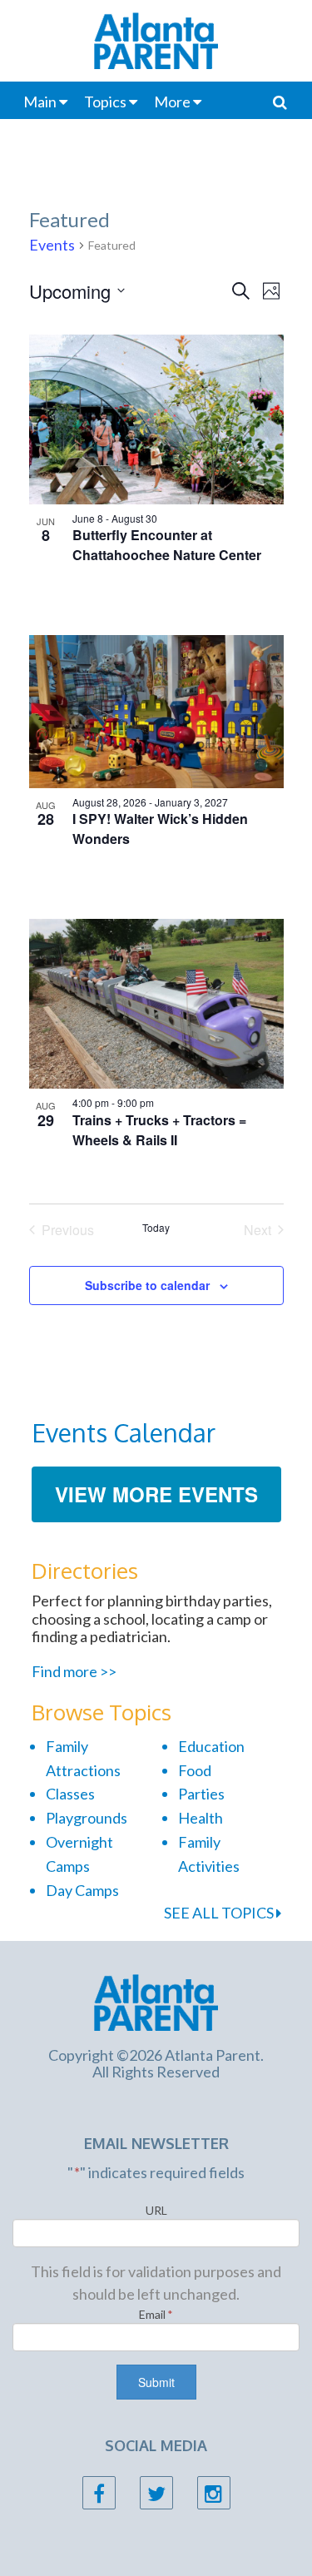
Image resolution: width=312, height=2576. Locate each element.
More (172, 102)
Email (156, 2314)
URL (156, 2210)
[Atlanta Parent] (156, 2001)
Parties (201, 1794)
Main (40, 102)
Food (195, 1770)
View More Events (156, 1494)
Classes (70, 1794)
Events (52, 245)
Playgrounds (87, 1818)
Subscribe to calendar (147, 1285)
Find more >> (74, 1671)
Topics (105, 102)
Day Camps (82, 1890)
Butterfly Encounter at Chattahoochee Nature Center (167, 545)
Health (201, 1818)
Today (156, 1228)
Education (211, 1746)
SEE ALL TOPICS (220, 1913)
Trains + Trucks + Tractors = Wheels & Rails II (159, 1130)
